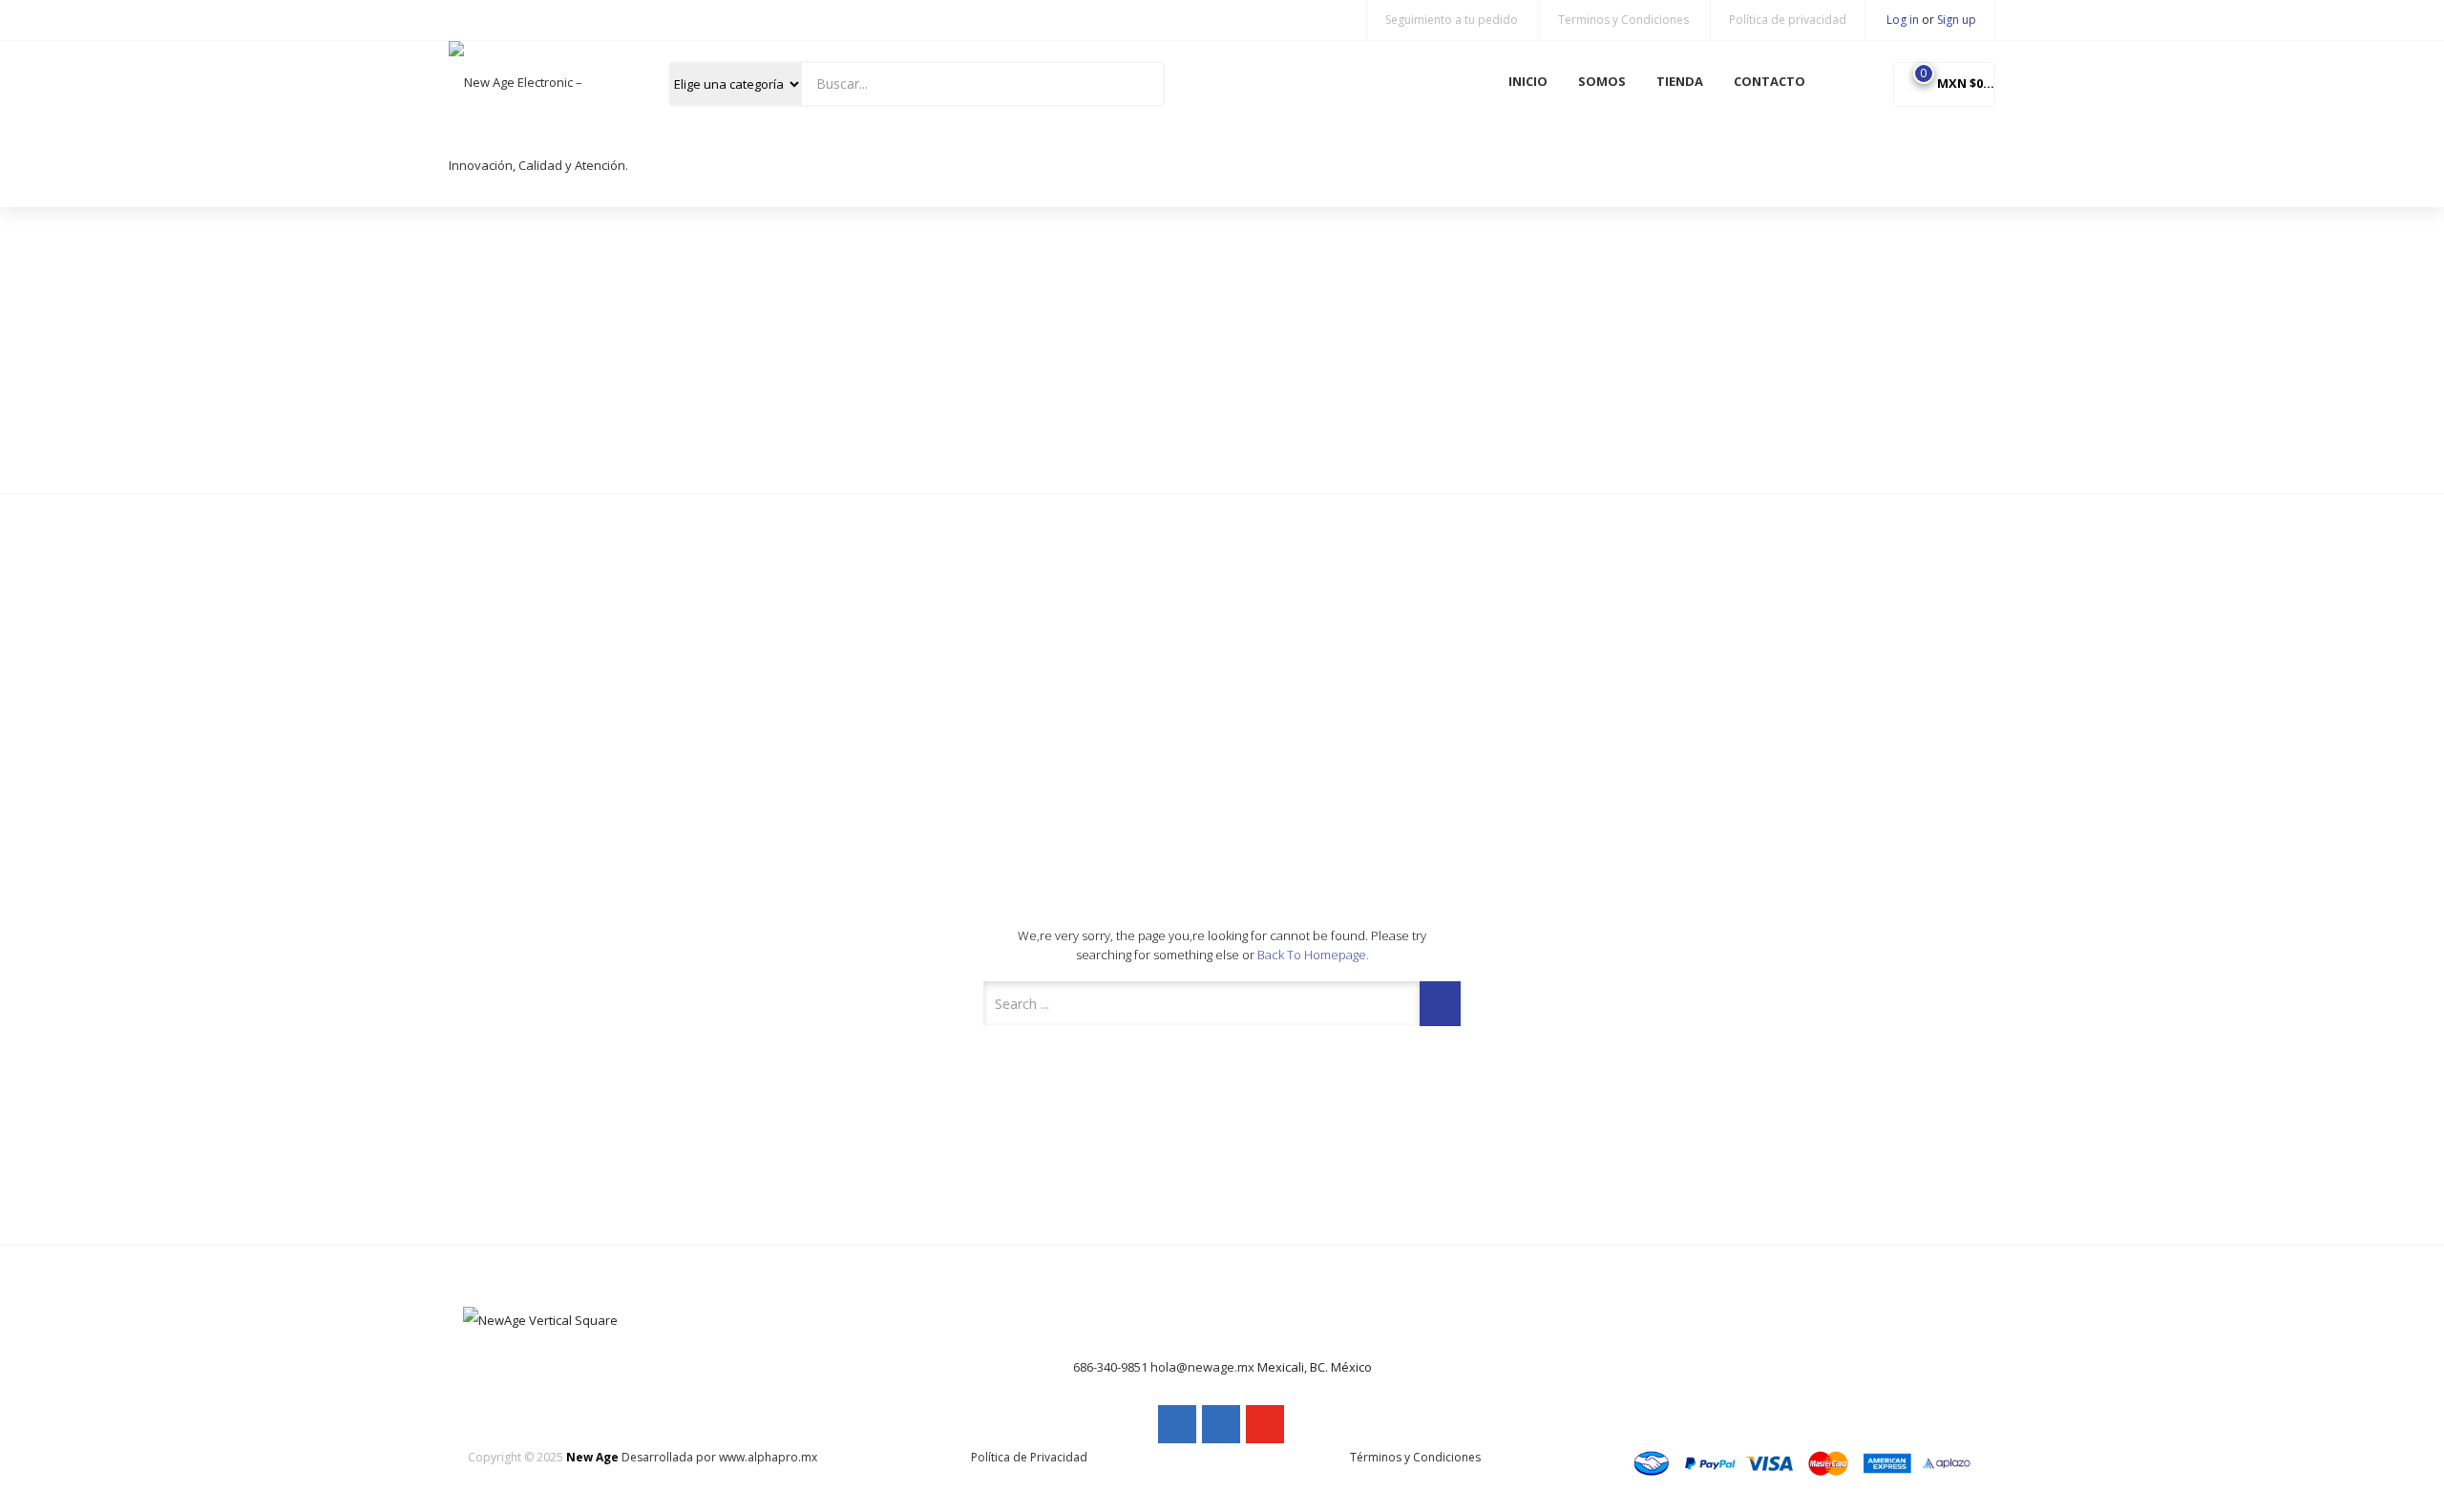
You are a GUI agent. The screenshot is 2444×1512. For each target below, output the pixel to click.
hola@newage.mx (1202, 1367)
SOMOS (1602, 81)
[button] (1944, 83)
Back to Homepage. (1313, 955)
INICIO (1528, 81)
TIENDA (1680, 81)
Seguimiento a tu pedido (1452, 20)
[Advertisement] (1222, 350)
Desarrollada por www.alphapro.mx (719, 1457)
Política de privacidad (1788, 20)
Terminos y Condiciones (1623, 20)
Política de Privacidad (1029, 1457)
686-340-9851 (1110, 1367)
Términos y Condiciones (1415, 1457)
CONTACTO (1770, 81)
